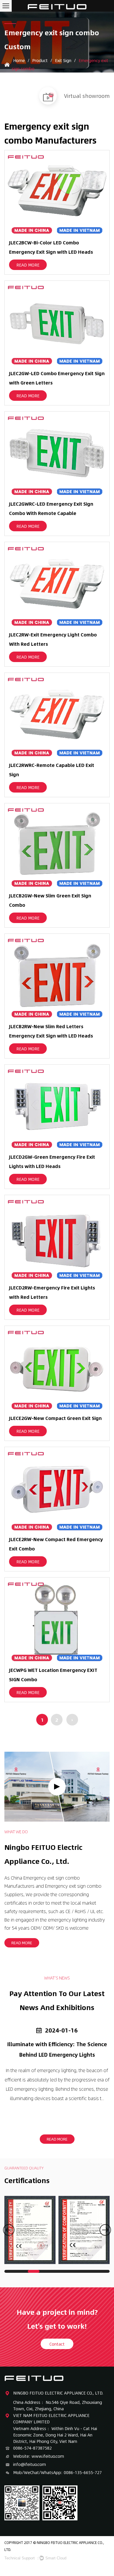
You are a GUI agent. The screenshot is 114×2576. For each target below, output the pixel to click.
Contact (57, 2344)
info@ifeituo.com (30, 2464)
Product (40, 60)
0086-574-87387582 (32, 2448)
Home (19, 60)
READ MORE (28, 265)
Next (105, 2230)
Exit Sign (64, 60)
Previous (9, 2230)
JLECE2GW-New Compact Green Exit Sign (55, 1418)
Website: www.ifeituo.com (39, 2456)
